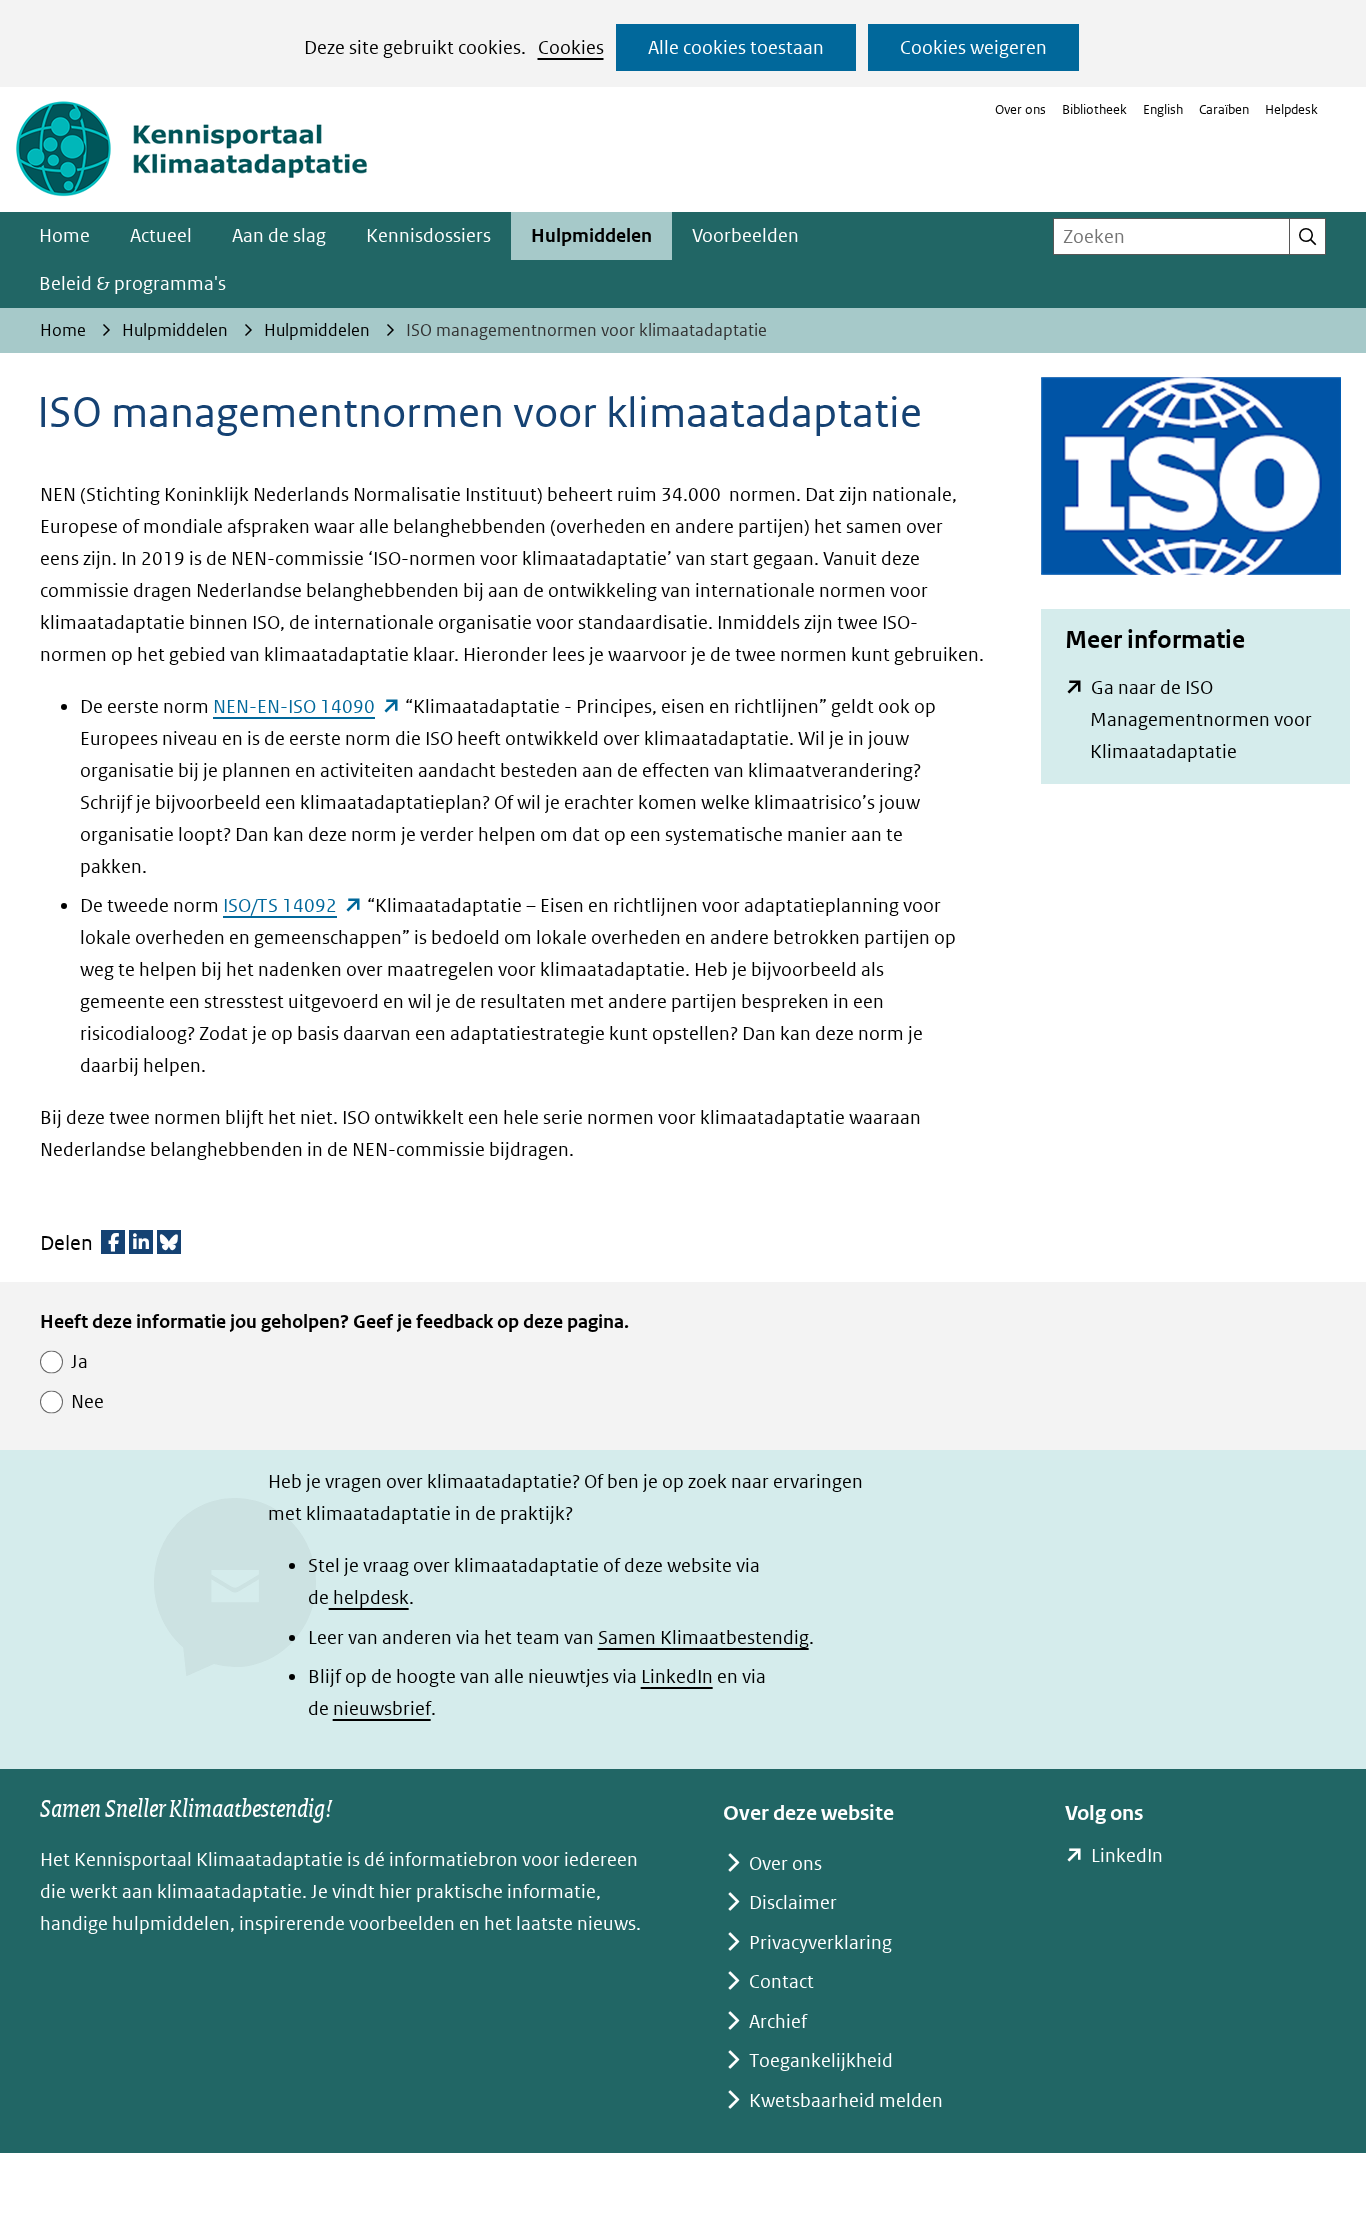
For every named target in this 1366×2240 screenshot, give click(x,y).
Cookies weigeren (973, 47)
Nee (87, 1401)
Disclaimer (793, 1902)
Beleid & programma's (132, 283)
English (1163, 109)
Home (64, 235)
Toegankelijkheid (821, 2060)
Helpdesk (1291, 109)
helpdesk (369, 1597)
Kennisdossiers (428, 235)
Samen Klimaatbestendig (703, 1637)
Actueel (161, 235)
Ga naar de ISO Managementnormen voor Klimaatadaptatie (1201, 722)
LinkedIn (677, 1676)
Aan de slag (279, 235)
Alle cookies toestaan (736, 47)
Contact (781, 1981)
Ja (79, 1361)
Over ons (1020, 109)
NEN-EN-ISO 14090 (307, 706)
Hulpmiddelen (591, 235)
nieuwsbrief (382, 1708)
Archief (778, 2021)
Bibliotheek (1094, 109)
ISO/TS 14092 (293, 905)
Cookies (571, 47)
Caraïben (1224, 109)
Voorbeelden (745, 235)
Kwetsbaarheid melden (846, 2100)
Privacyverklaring (820, 1942)
